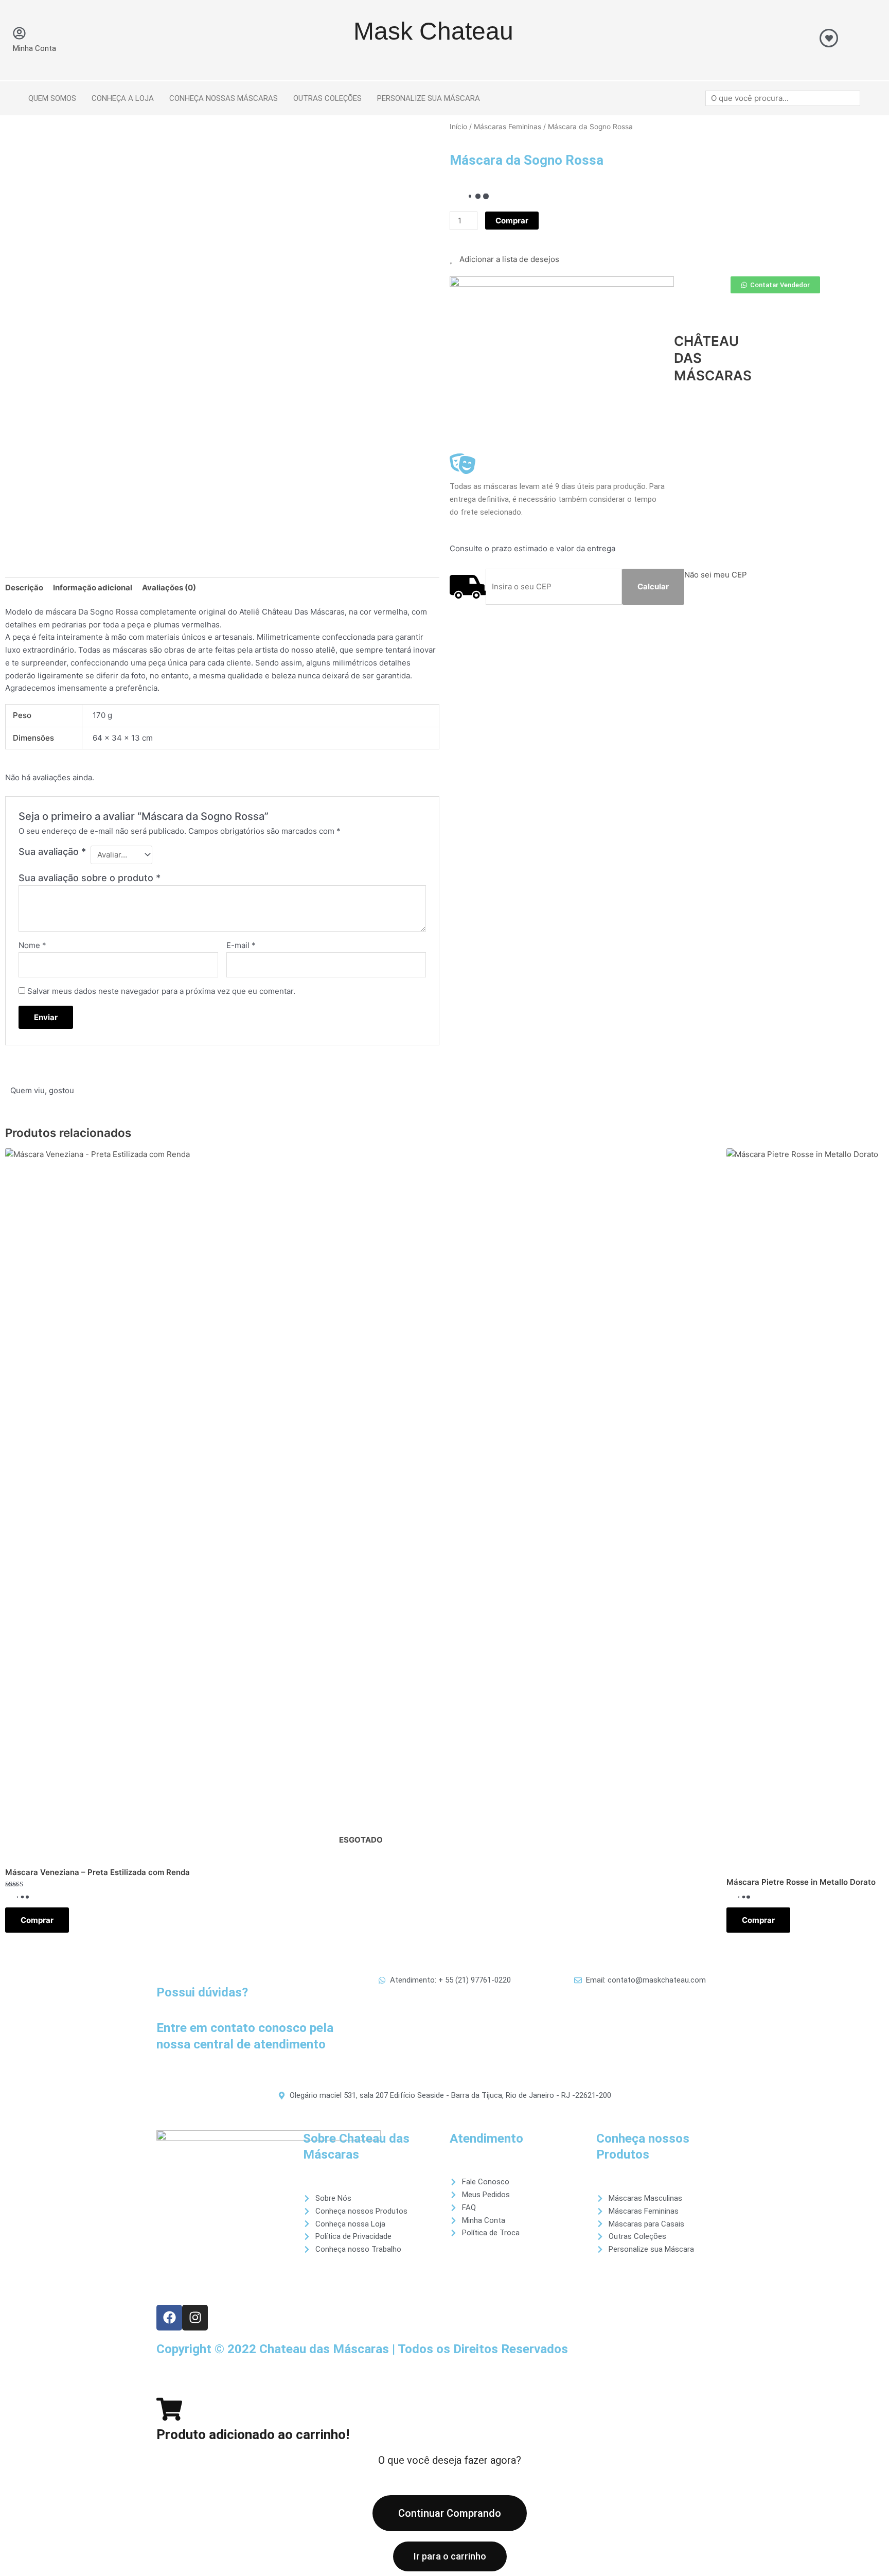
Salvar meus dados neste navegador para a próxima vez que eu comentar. (161, 991)
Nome (32, 945)
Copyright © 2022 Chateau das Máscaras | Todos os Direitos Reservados (362, 2349)
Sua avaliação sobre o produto (90, 878)
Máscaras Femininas (508, 127)
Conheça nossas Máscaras (224, 98)
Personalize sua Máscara (429, 98)
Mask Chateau (433, 31)
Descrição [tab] (24, 588)
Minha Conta (34, 48)
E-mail (241, 945)
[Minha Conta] (19, 33)
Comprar (37, 1920)
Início (458, 127)
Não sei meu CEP (716, 575)
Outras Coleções (327, 98)
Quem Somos (52, 98)
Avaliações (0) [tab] (169, 588)
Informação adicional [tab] (93, 588)
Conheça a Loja (123, 98)
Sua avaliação (52, 852)
